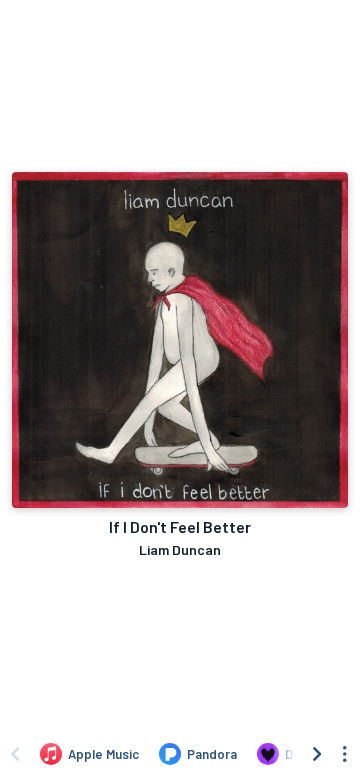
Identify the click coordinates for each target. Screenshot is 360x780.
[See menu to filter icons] (345, 754)
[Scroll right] (317, 754)
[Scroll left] (15, 754)
